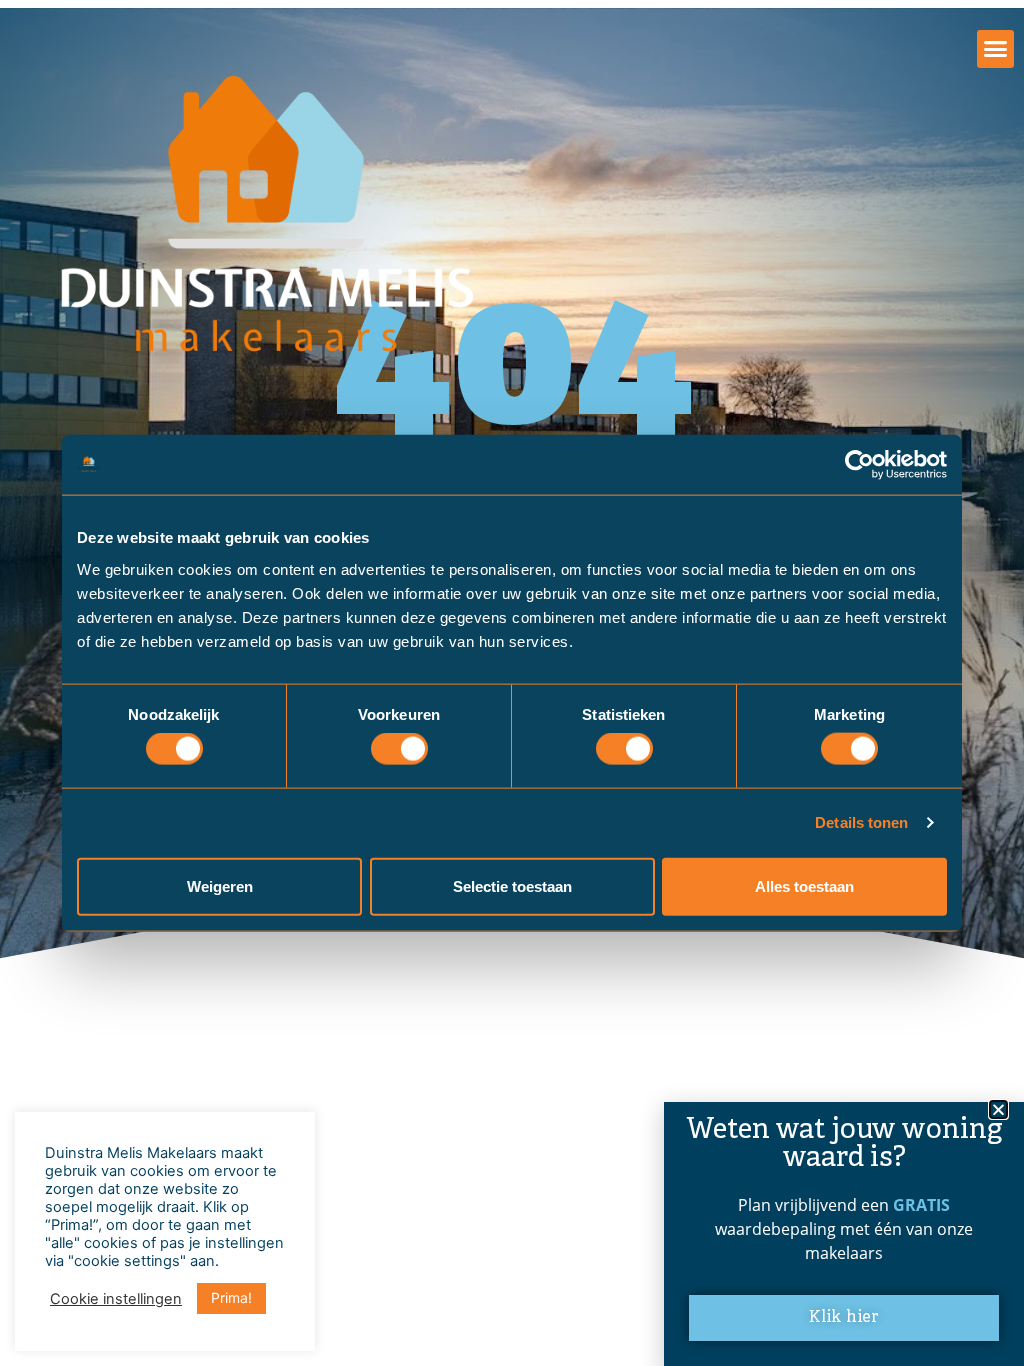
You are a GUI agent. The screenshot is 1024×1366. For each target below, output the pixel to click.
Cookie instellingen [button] (116, 1299)
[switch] (399, 749)
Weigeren (220, 885)
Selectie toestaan (512, 885)
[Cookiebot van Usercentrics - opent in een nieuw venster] (859, 465)
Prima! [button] (231, 1297)
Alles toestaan (804, 885)
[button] (996, 49)
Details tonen (861, 822)
